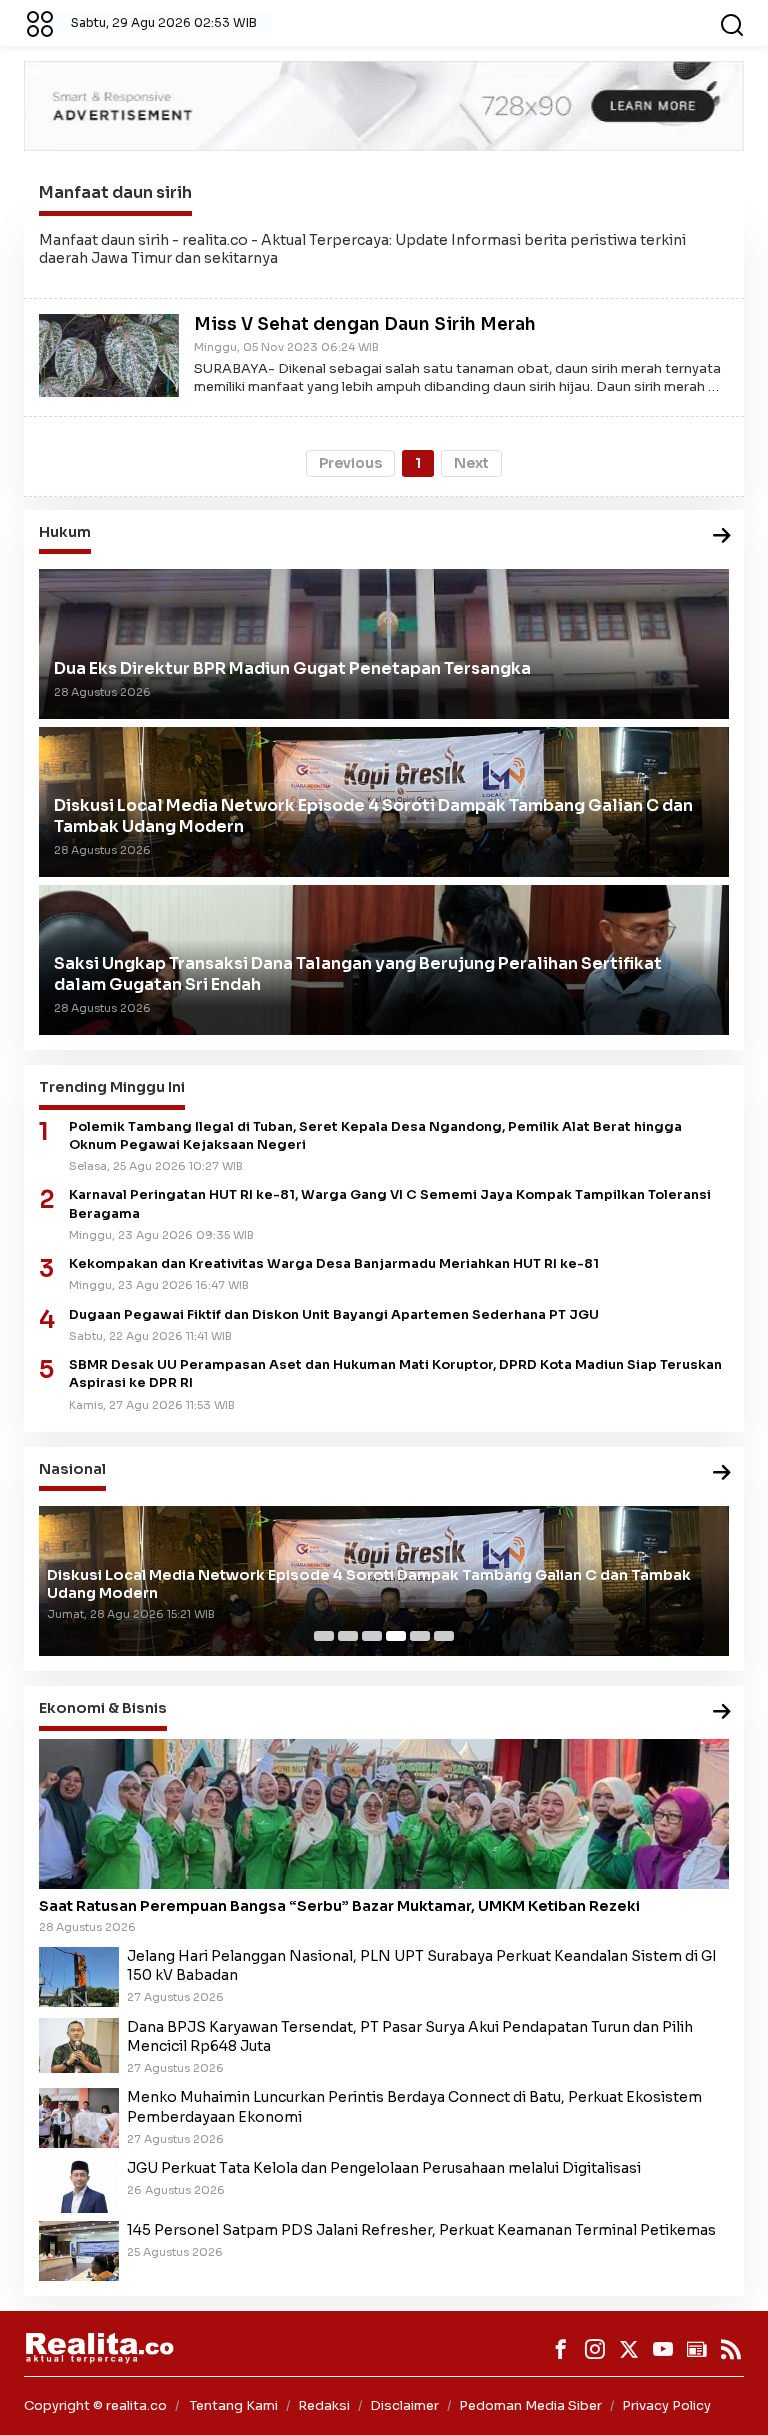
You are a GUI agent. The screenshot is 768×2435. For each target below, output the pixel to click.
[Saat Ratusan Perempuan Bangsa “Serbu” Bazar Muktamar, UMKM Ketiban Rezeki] (384, 1814)
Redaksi (324, 2405)
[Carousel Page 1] (324, 1636)
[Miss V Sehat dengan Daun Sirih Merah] (109, 354)
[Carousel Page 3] (372, 1636)
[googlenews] (697, 2349)
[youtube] (663, 2349)
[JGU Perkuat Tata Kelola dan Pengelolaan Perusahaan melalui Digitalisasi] (79, 2185)
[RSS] (731, 2349)
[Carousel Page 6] (444, 1636)
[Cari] (732, 23)
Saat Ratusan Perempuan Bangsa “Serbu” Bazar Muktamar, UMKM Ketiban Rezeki (339, 1906)
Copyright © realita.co (95, 2405)
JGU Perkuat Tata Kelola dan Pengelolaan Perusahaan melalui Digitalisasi (384, 2168)
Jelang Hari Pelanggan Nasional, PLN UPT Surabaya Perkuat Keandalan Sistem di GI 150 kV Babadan (422, 1965)
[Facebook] (561, 2349)
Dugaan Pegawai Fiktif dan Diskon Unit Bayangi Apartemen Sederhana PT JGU (334, 1315)
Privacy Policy (666, 2405)
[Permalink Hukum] (722, 536)
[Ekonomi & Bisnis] (722, 1712)
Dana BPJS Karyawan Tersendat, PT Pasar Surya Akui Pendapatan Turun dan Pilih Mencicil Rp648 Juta (410, 2036)
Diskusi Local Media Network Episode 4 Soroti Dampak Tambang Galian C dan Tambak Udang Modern (369, 1584)
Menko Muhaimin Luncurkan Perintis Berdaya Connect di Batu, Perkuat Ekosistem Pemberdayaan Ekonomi (414, 2106)
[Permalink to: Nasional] (722, 1473)
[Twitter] (629, 2349)
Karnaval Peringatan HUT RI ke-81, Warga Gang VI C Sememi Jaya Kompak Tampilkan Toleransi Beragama (390, 1204)
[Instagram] (595, 2349)
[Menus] (40, 23)
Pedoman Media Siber (530, 2405)
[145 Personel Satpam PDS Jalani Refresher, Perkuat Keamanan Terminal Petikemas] (79, 2249)
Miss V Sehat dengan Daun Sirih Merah (365, 324)
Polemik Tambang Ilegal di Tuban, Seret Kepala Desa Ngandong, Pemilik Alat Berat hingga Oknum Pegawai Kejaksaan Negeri (375, 1136)
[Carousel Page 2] (348, 1636)
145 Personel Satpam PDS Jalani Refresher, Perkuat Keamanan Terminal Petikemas (421, 2230)
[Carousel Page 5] (420, 1636)
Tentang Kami (234, 2405)
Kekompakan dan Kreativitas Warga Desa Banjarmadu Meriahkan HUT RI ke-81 (334, 1264)
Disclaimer (404, 2405)
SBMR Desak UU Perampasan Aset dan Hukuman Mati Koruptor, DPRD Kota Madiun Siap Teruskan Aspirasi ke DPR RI (395, 1374)
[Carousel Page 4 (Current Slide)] (396, 1636)
